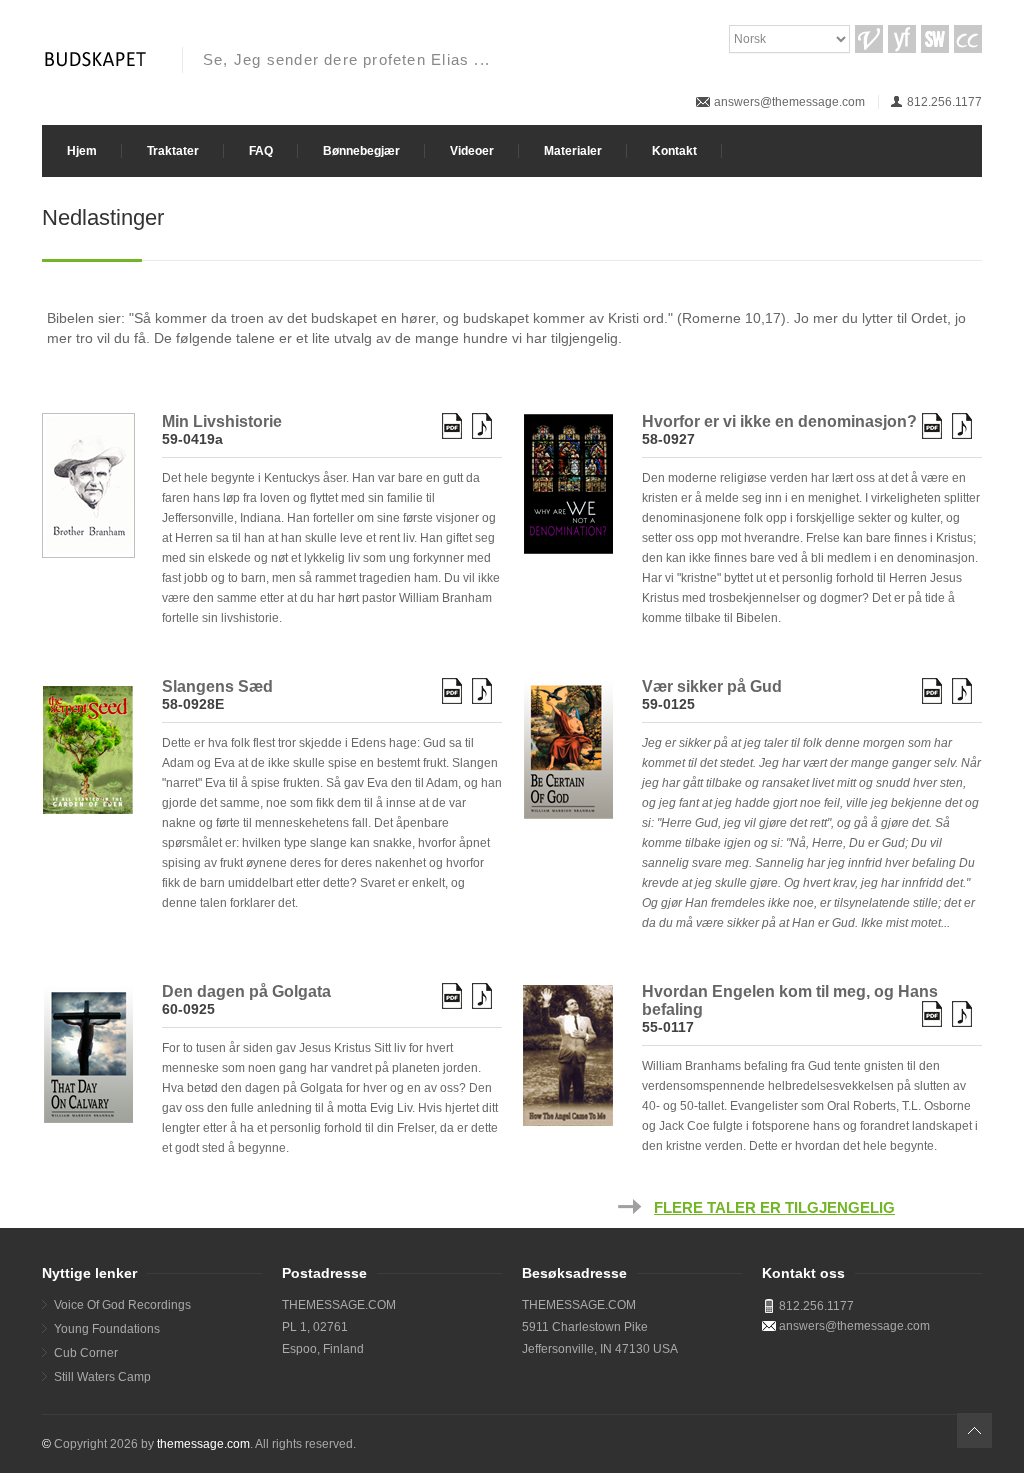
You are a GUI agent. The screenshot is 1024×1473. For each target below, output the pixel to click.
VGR (869, 39)
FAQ (261, 151)
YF (902, 39)
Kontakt (674, 151)
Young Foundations (107, 1329)
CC (968, 39)
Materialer (573, 151)
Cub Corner (86, 1353)
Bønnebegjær (361, 151)
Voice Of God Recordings (122, 1305)
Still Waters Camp (102, 1377)
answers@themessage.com (789, 102)
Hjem (82, 151)
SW (935, 39)
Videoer (472, 151)
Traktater (173, 151)
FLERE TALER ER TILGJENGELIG (774, 1208)
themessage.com (203, 1444)
